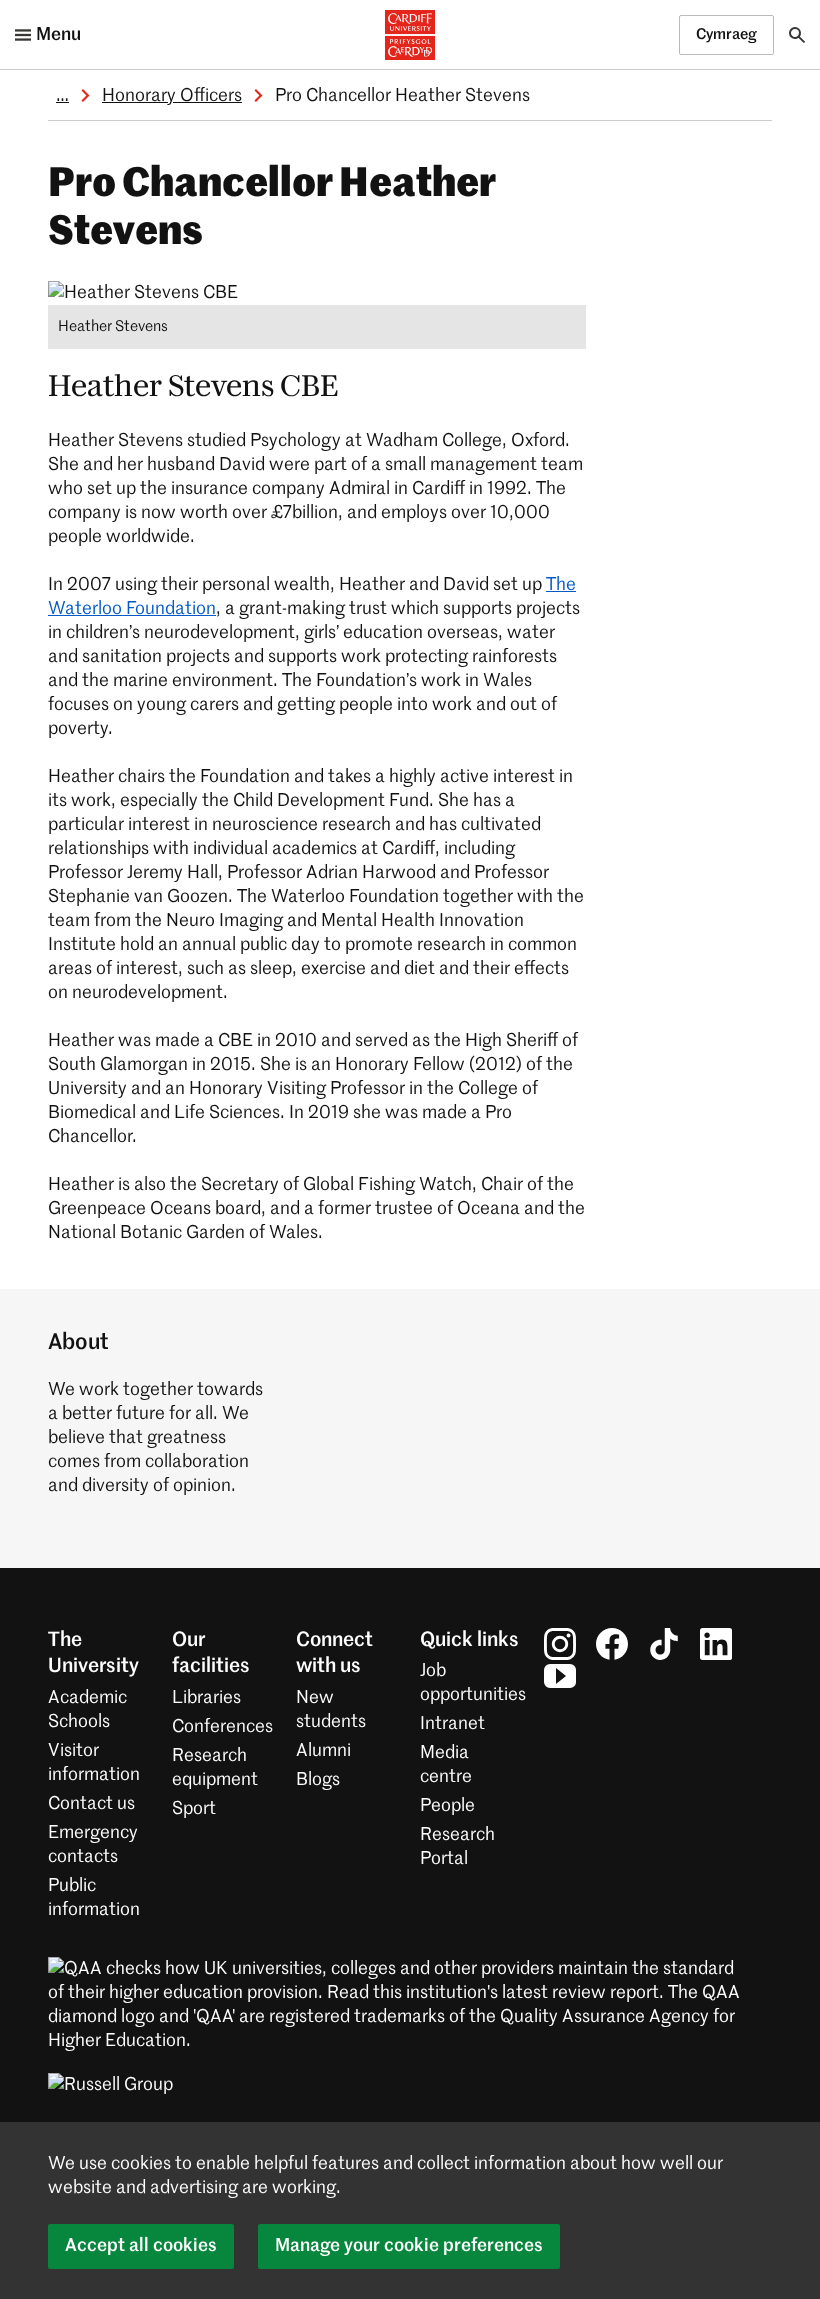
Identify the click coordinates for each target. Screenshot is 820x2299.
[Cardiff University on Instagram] (560, 1644)
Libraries (206, 1698)
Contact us (91, 1804)
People (447, 1806)
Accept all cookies (141, 2246)
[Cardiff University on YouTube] (560, 1676)
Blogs (318, 1780)
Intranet (452, 1724)
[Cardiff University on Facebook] (612, 1644)
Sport (194, 1809)
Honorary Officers (172, 96)
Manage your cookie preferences (409, 2246)
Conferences (222, 1727)
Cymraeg (726, 34)
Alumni (323, 1751)
